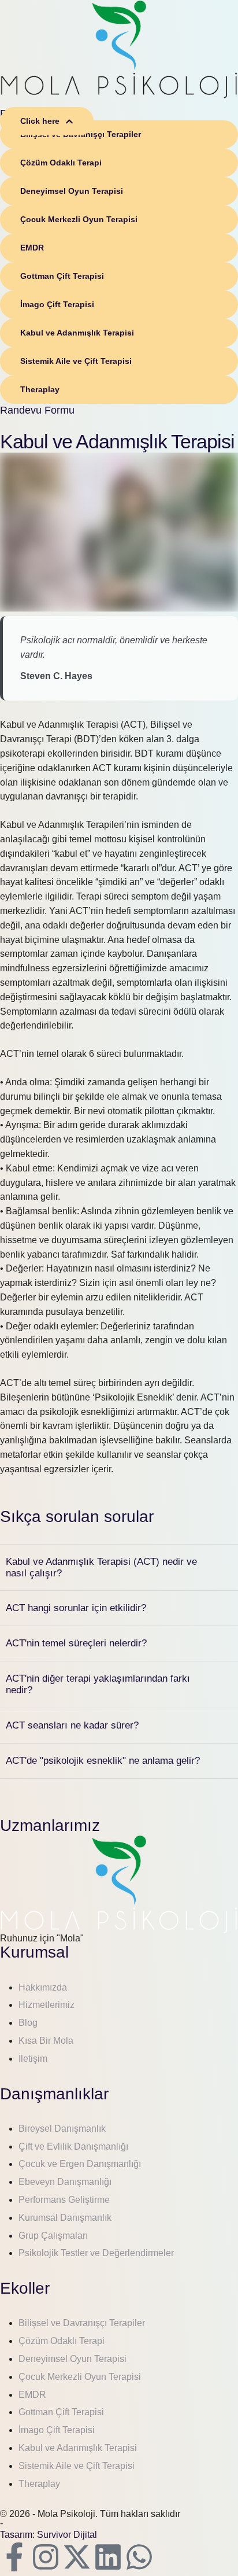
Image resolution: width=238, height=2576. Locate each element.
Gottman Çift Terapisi (61, 2412)
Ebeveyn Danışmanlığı (65, 2182)
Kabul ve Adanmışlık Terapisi (78, 2448)
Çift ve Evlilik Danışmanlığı (73, 2146)
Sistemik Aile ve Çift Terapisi (77, 2466)
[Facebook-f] (14, 2557)
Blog (28, 2023)
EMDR (32, 2395)
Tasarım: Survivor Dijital (49, 2535)
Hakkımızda (43, 1987)
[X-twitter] (77, 2557)
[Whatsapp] (139, 2557)
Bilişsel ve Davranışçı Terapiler (82, 2323)
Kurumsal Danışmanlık (65, 2218)
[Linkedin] (108, 2557)
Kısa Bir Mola (46, 2041)
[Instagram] (46, 2557)
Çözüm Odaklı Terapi (62, 2341)
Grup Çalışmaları (53, 2236)
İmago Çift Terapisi (57, 2430)
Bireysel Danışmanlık (62, 2129)
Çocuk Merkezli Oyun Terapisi (80, 2377)
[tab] (119, 1568)
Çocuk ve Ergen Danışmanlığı (80, 2164)
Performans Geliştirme (64, 2200)
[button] (47, 121)
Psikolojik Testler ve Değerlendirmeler (96, 2253)
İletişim (33, 2059)
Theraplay (39, 2484)
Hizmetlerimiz (47, 2005)
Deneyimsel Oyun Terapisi (72, 2359)
